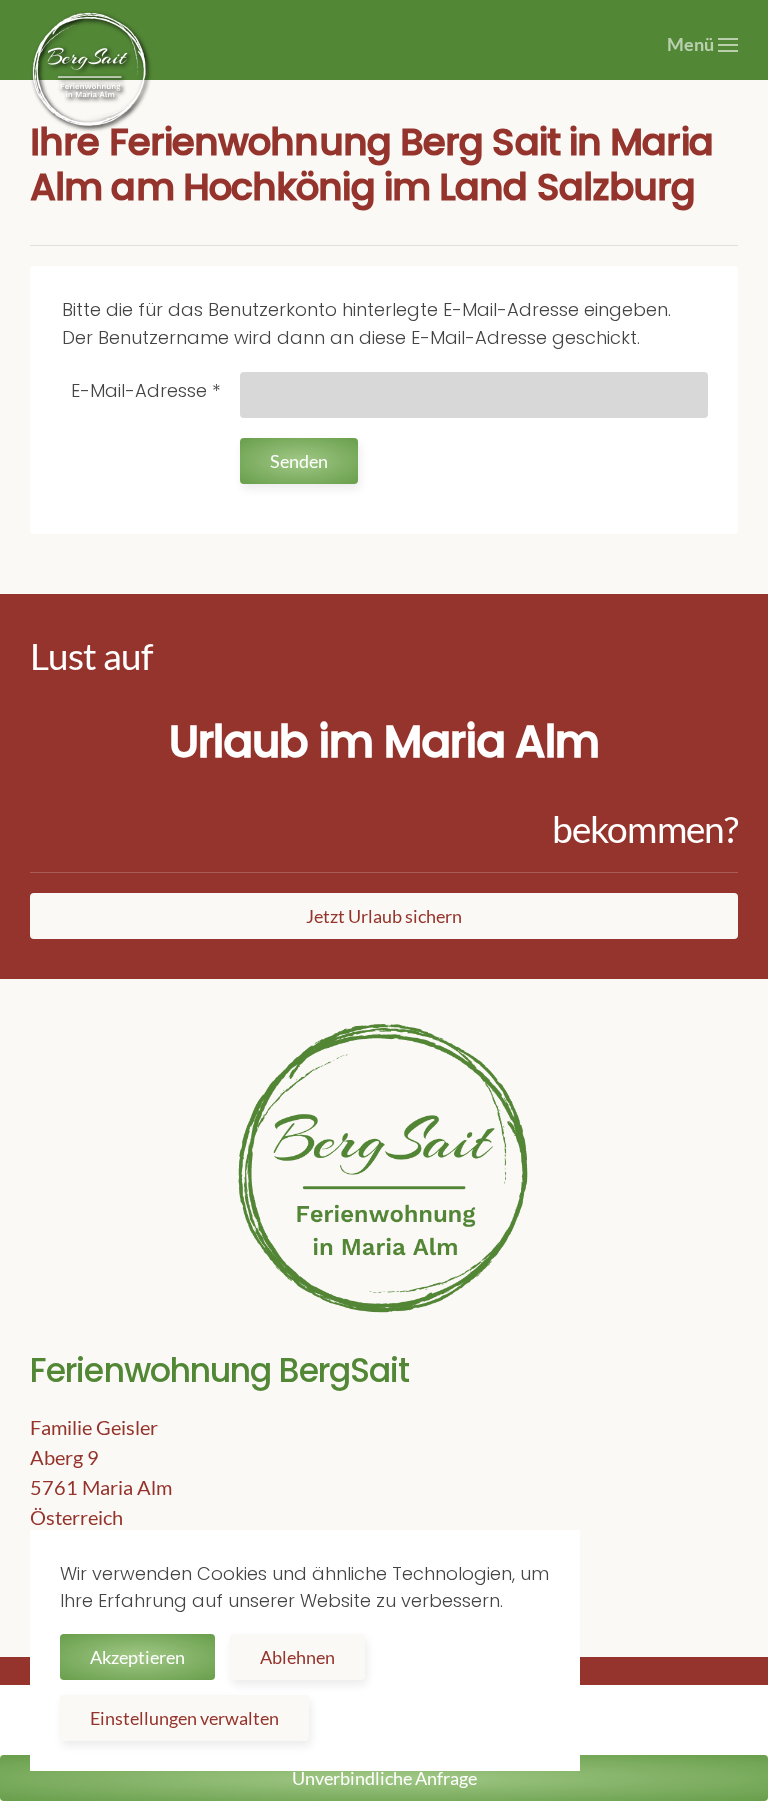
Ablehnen (297, 1657)
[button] (703, 45)
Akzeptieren (137, 1657)
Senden (299, 461)
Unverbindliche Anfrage (384, 1778)
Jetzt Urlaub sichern (384, 916)
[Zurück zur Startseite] (90, 70)
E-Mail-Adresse (145, 390)
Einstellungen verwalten (184, 1718)
